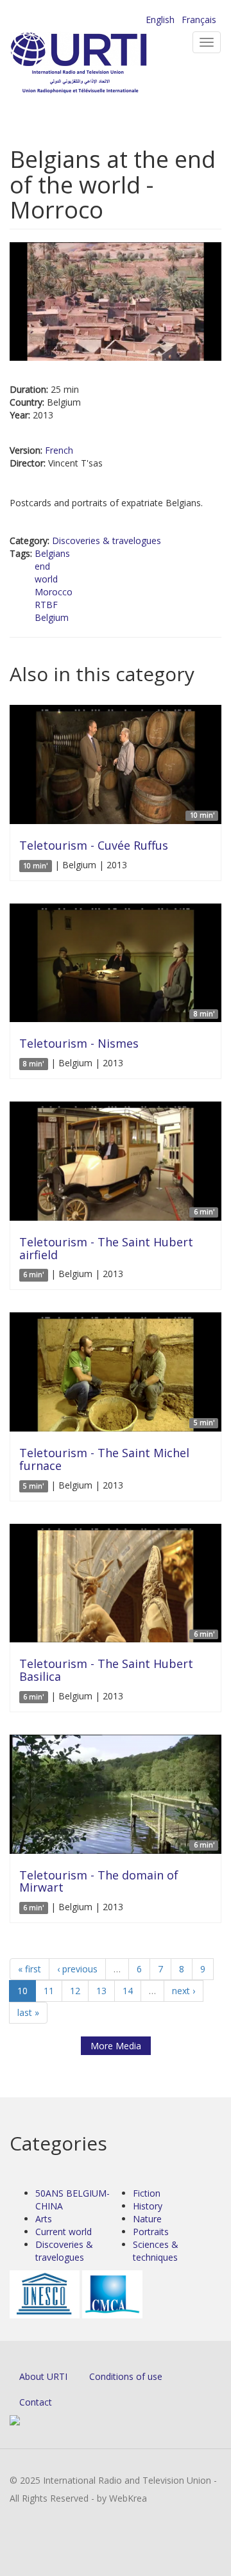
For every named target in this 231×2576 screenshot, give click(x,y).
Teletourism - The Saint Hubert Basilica (106, 1670)
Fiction (147, 2193)
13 (101, 1991)
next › (184, 1991)
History (148, 2206)
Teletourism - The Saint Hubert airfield (106, 1248)
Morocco (54, 592)
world (46, 579)
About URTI (43, 2376)
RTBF (46, 605)
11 (49, 1991)
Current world (64, 2232)
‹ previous (77, 1969)
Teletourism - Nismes (79, 1043)
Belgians (52, 553)
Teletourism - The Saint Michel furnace (104, 1459)
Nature (147, 2219)
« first (30, 1969)
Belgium (52, 617)
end (42, 566)
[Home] (99, 64)
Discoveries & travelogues (107, 541)
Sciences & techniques (156, 2251)
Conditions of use (126, 2376)
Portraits (151, 2232)
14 (128, 1991)
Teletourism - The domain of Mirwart (99, 1881)
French (59, 450)
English (160, 20)
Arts (44, 2219)
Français (199, 20)
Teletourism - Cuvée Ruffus (94, 845)
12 (75, 1991)
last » (28, 2012)
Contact (36, 2402)
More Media (116, 2046)
